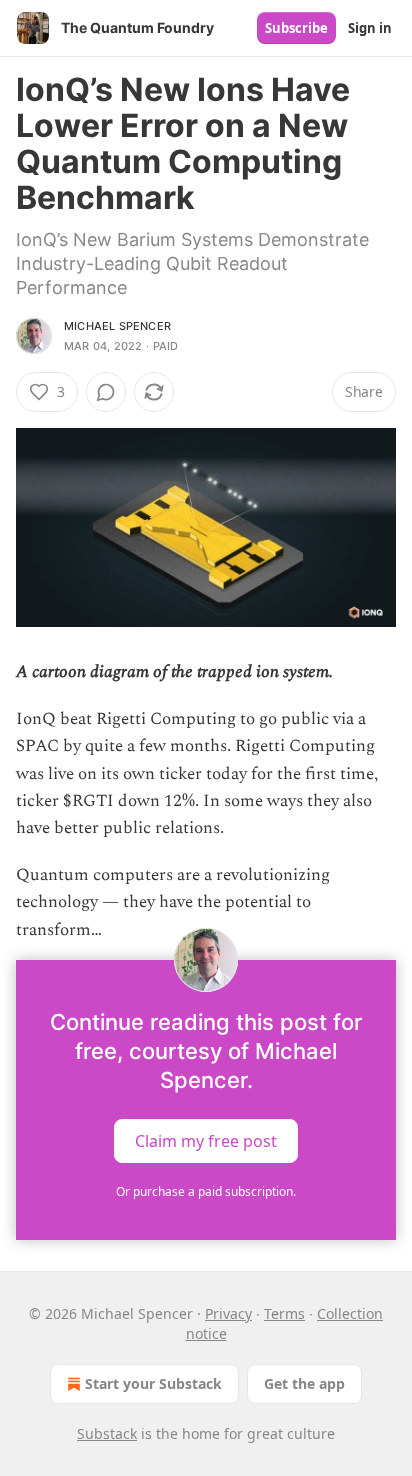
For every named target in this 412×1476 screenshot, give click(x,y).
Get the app (304, 1383)
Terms (284, 1313)
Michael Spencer (117, 326)
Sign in (370, 28)
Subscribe (296, 28)
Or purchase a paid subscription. (206, 1191)
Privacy (228, 1313)
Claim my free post (206, 1140)
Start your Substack (153, 1383)
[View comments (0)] (106, 392)
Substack (107, 1433)
